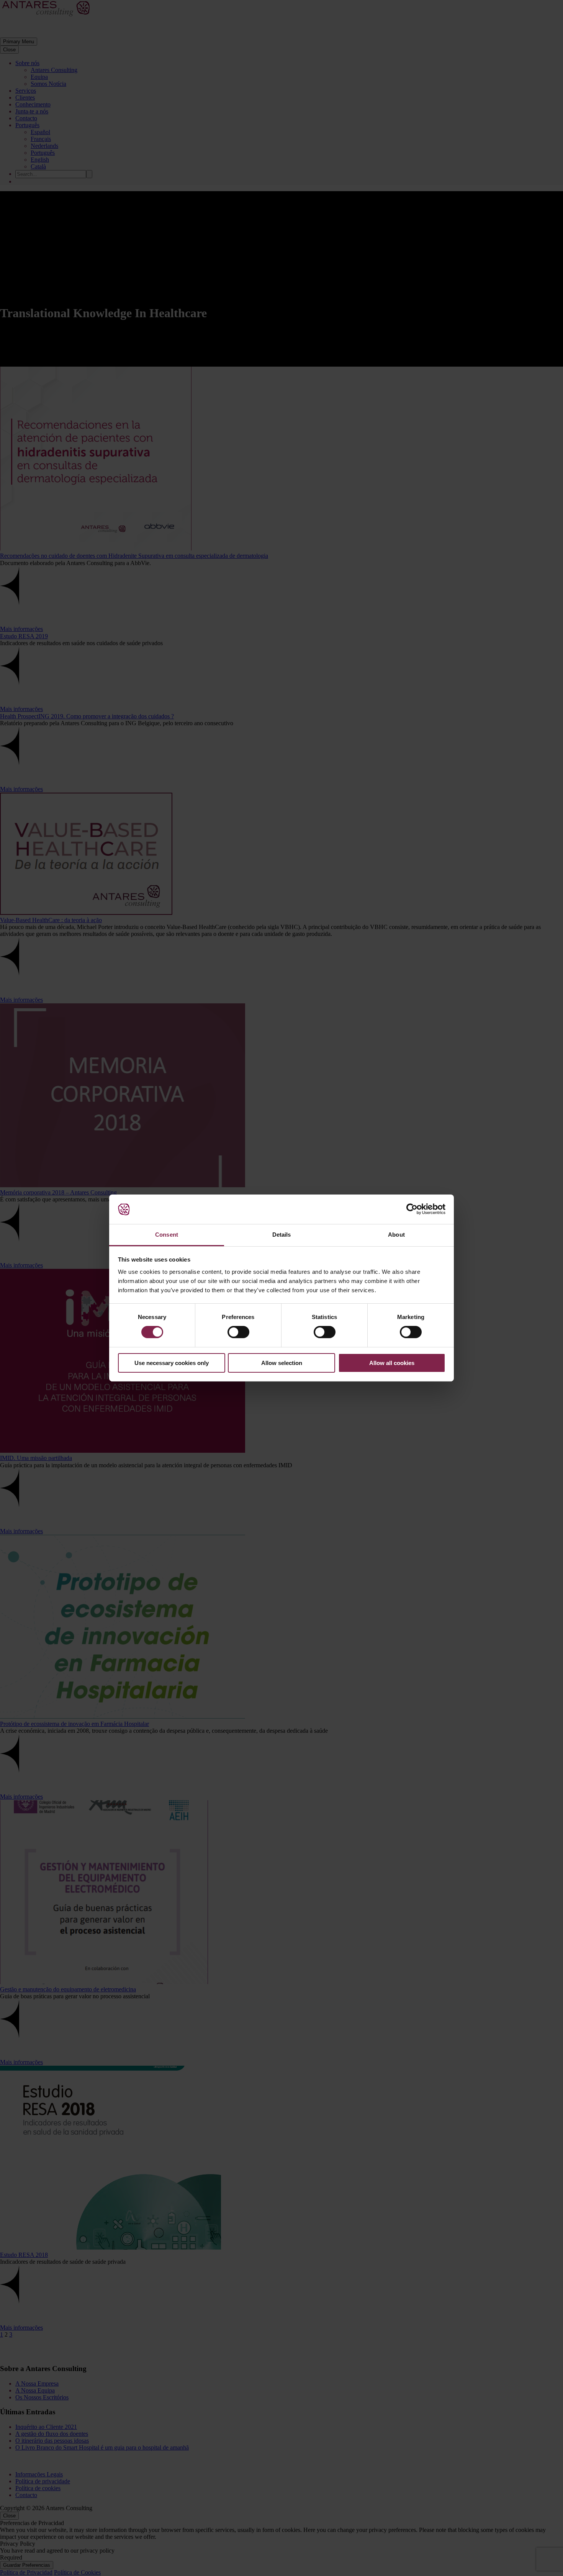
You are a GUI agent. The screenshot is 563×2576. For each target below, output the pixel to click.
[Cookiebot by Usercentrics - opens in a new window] (412, 1209)
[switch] (238, 1332)
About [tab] (396, 1235)
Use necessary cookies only (172, 1363)
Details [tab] (282, 1235)
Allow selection (282, 1363)
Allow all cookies (392, 1363)
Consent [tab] (167, 1235)
